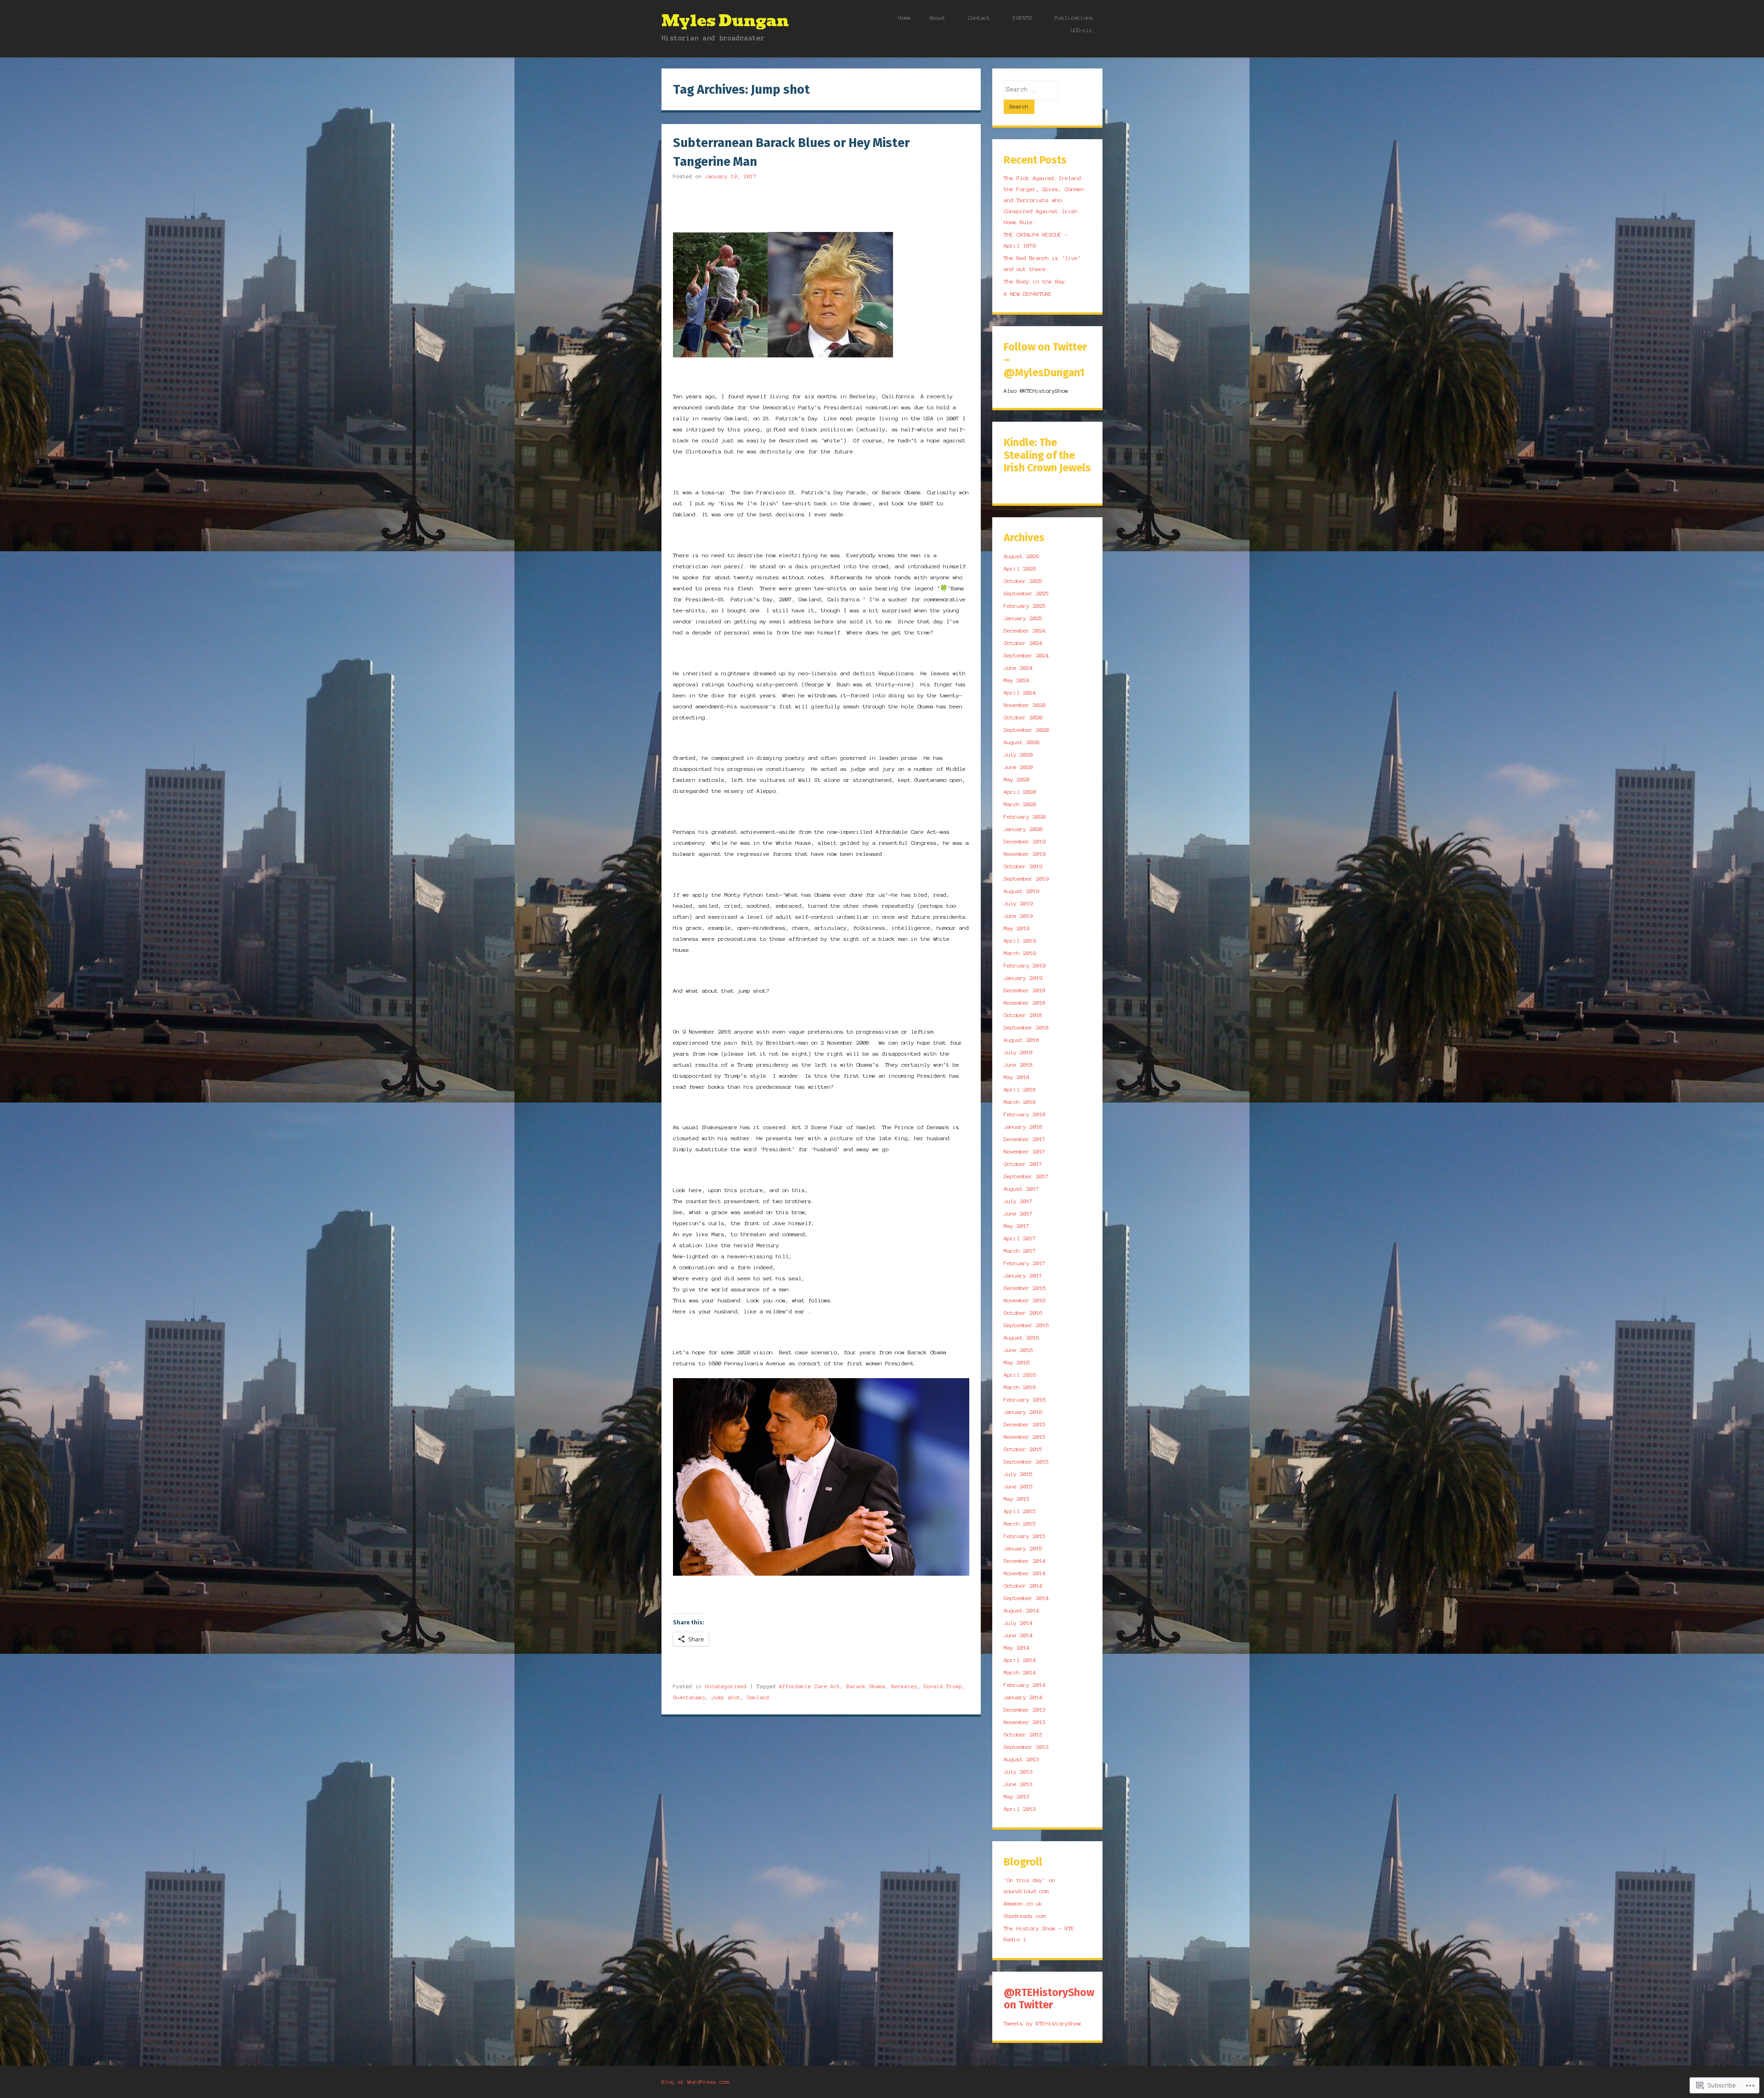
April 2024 (1020, 693)
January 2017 (1023, 1275)
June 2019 (1018, 916)
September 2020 (1026, 730)
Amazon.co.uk (1023, 1903)
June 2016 (1018, 1350)
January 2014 (1023, 1697)
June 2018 (1018, 1065)
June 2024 (1018, 668)
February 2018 (1025, 1114)
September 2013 (1026, 1747)
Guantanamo (689, 1697)
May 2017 (1017, 1226)
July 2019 (1018, 903)
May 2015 (1017, 1499)
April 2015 (1020, 1511)
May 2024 (1017, 680)
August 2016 (1021, 1337)
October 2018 (1023, 1015)
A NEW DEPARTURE (1028, 294)
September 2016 (1026, 1325)
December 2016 (1025, 1288)
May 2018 (1017, 1077)
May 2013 (1017, 1796)
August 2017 (1021, 1189)
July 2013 (1018, 1772)
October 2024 (1023, 643)
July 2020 (1018, 755)
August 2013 (1021, 1759)
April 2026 (1020, 568)
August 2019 (1021, 891)
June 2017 (1018, 1213)
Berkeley (905, 1686)
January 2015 (1023, 1548)
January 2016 (1023, 1412)
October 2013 (1023, 1734)
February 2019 (1025, 965)
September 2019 (1026, 879)
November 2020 (1025, 705)
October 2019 (1023, 866)
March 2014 (1020, 1672)
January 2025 (1023, 618)
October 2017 (1023, 1164)
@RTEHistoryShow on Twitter (1049, 1999)
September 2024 (1026, 655)
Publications (1074, 18)
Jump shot (726, 1697)
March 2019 (1020, 953)
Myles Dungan (725, 21)
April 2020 (1020, 792)
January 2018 (1023, 1127)
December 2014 (1025, 1561)
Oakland (758, 1697)
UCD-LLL (1082, 30)
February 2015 (1025, 1536)
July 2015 (1018, 1474)
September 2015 (1026, 1462)
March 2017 (1020, 1251)
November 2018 (1025, 1003)
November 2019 (1025, 854)
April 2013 (1020, 1809)
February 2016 (1025, 1400)
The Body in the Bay (1034, 281)
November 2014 (1025, 1573)
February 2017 (1025, 1263)
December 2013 (1025, 1710)
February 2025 (1025, 606)
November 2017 (1025, 1151)
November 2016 (1025, 1300)
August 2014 (1021, 1610)
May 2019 (1017, 928)
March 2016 (1020, 1387)
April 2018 (1020, 1089)
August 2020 (1021, 742)
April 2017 (1020, 1238)
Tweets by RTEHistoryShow (1042, 2023)
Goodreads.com (1025, 1916)
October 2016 (1023, 1313)
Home (905, 18)
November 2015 (1025, 1437)
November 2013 (1025, 1722)
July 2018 (1018, 1052)
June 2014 (1018, 1635)
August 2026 (1021, 556)
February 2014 (1025, 1685)
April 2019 (1020, 941)
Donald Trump (943, 1686)
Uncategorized (726, 1686)
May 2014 (1017, 1648)
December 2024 (1025, 631)
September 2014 (1026, 1598)
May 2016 (1017, 1362)
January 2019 (1023, 978)
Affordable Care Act (810, 1686)
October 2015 (1023, 1449)
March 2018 (1020, 1102)
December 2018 (1025, 990)
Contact (979, 18)
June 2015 (1018, 1486)
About (937, 18)
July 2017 (1018, 1201)
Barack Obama (866, 1686)
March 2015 (1020, 1524)
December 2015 (1025, 1424)
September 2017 (1026, 1176)
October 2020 (1023, 717)
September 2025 (1026, 593)
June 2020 (1018, 767)
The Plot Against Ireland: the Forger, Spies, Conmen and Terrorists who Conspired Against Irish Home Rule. (1044, 200)
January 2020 (1023, 829)
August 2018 (1021, 1040)
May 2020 (1017, 779)
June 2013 (1018, 1784)
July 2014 (1018, 1623)
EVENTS (1023, 18)
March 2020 (1020, 804)
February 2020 (1025, 817)
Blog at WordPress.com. (697, 2082)
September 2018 (1026, 1027)
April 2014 (1020, 1660)
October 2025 (1023, 581)
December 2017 (1025, 1139)
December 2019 (1025, 841)
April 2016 (1020, 1375)
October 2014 (1023, 1586)
